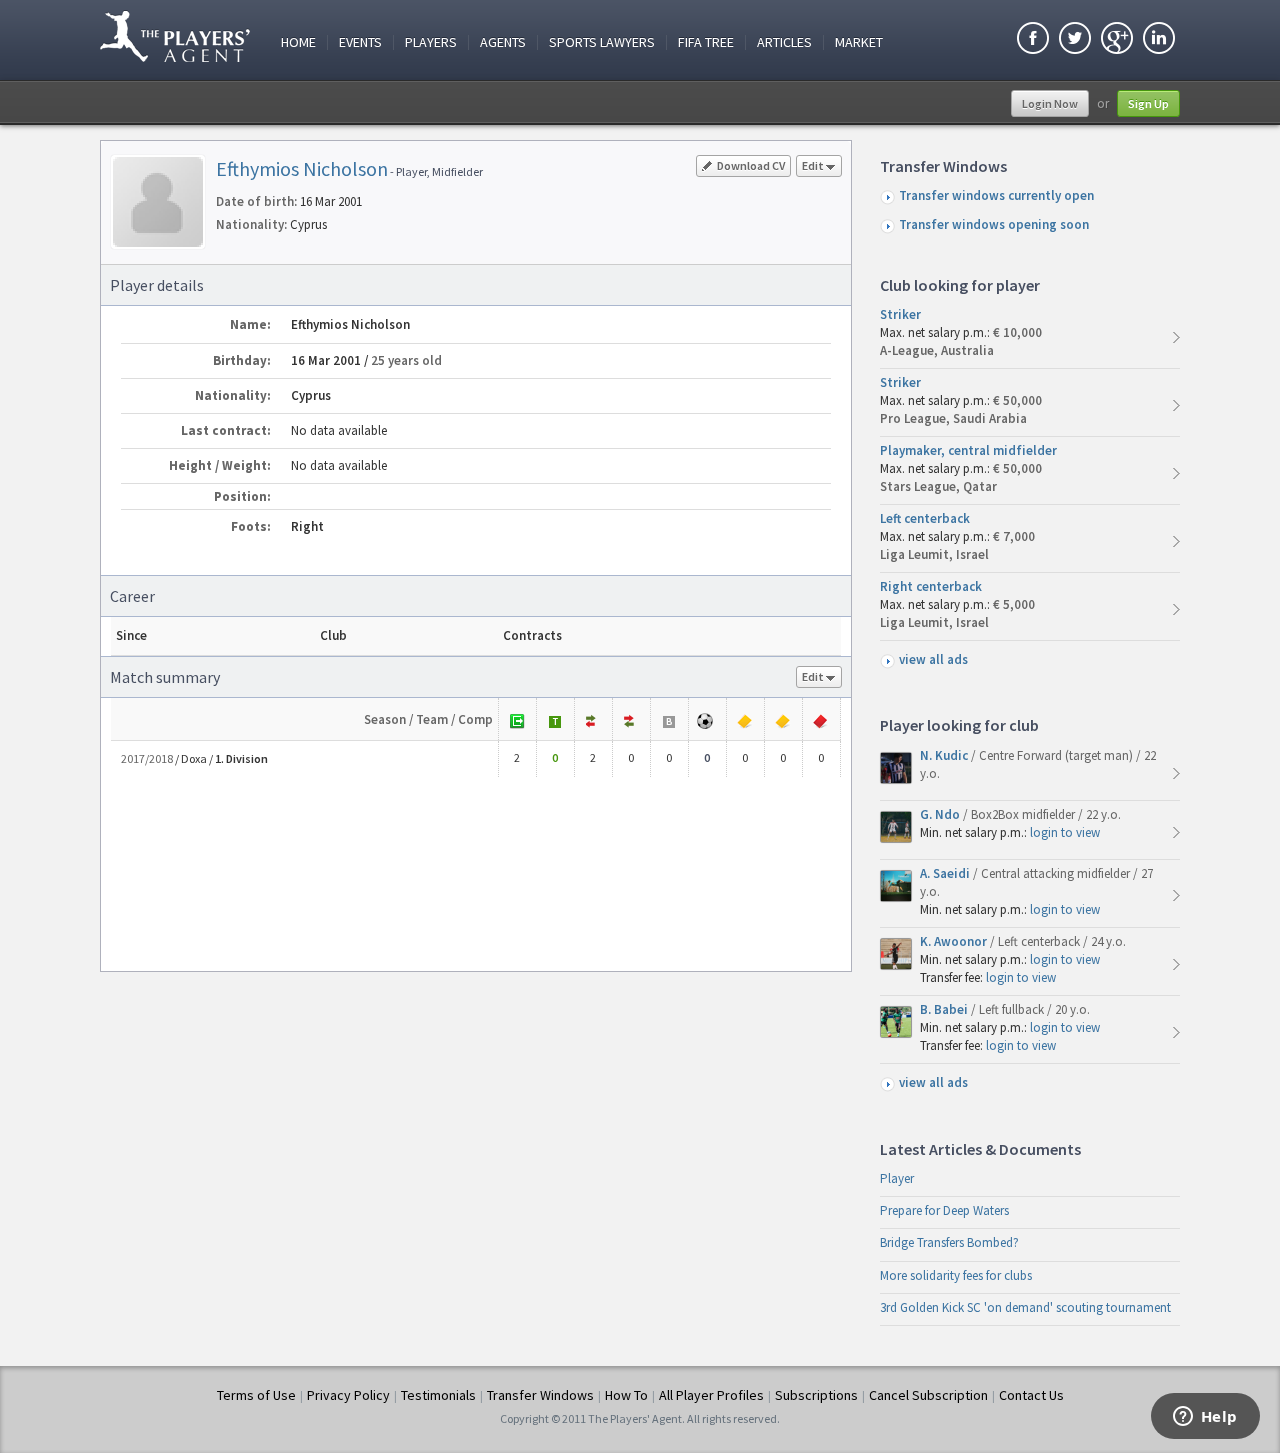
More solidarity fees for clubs (956, 1275)
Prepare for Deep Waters (944, 1210)
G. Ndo (941, 814)
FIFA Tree (706, 42)
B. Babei (945, 1009)
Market (859, 42)
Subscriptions (816, 1395)
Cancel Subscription (928, 1395)
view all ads (933, 659)
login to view (1065, 832)
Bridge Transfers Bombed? (949, 1242)
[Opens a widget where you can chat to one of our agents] (1205, 1418)
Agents (503, 42)
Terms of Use (256, 1395)
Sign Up (1148, 103)
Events (360, 42)
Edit (813, 165)
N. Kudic (945, 755)
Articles (784, 42)
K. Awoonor (955, 941)
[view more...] (1176, 337)
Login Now (1050, 103)
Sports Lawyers (602, 42)
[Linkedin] (1159, 40)
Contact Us (1031, 1395)
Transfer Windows (540, 1395)
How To (626, 1395)
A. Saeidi (946, 873)
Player (897, 1178)
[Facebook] (1033, 40)
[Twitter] (1075, 40)
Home (298, 42)
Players (431, 42)
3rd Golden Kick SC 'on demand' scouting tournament (1025, 1307)
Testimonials (438, 1395)
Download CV (751, 165)
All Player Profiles (711, 1395)
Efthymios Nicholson (302, 168)
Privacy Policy (348, 1395)
